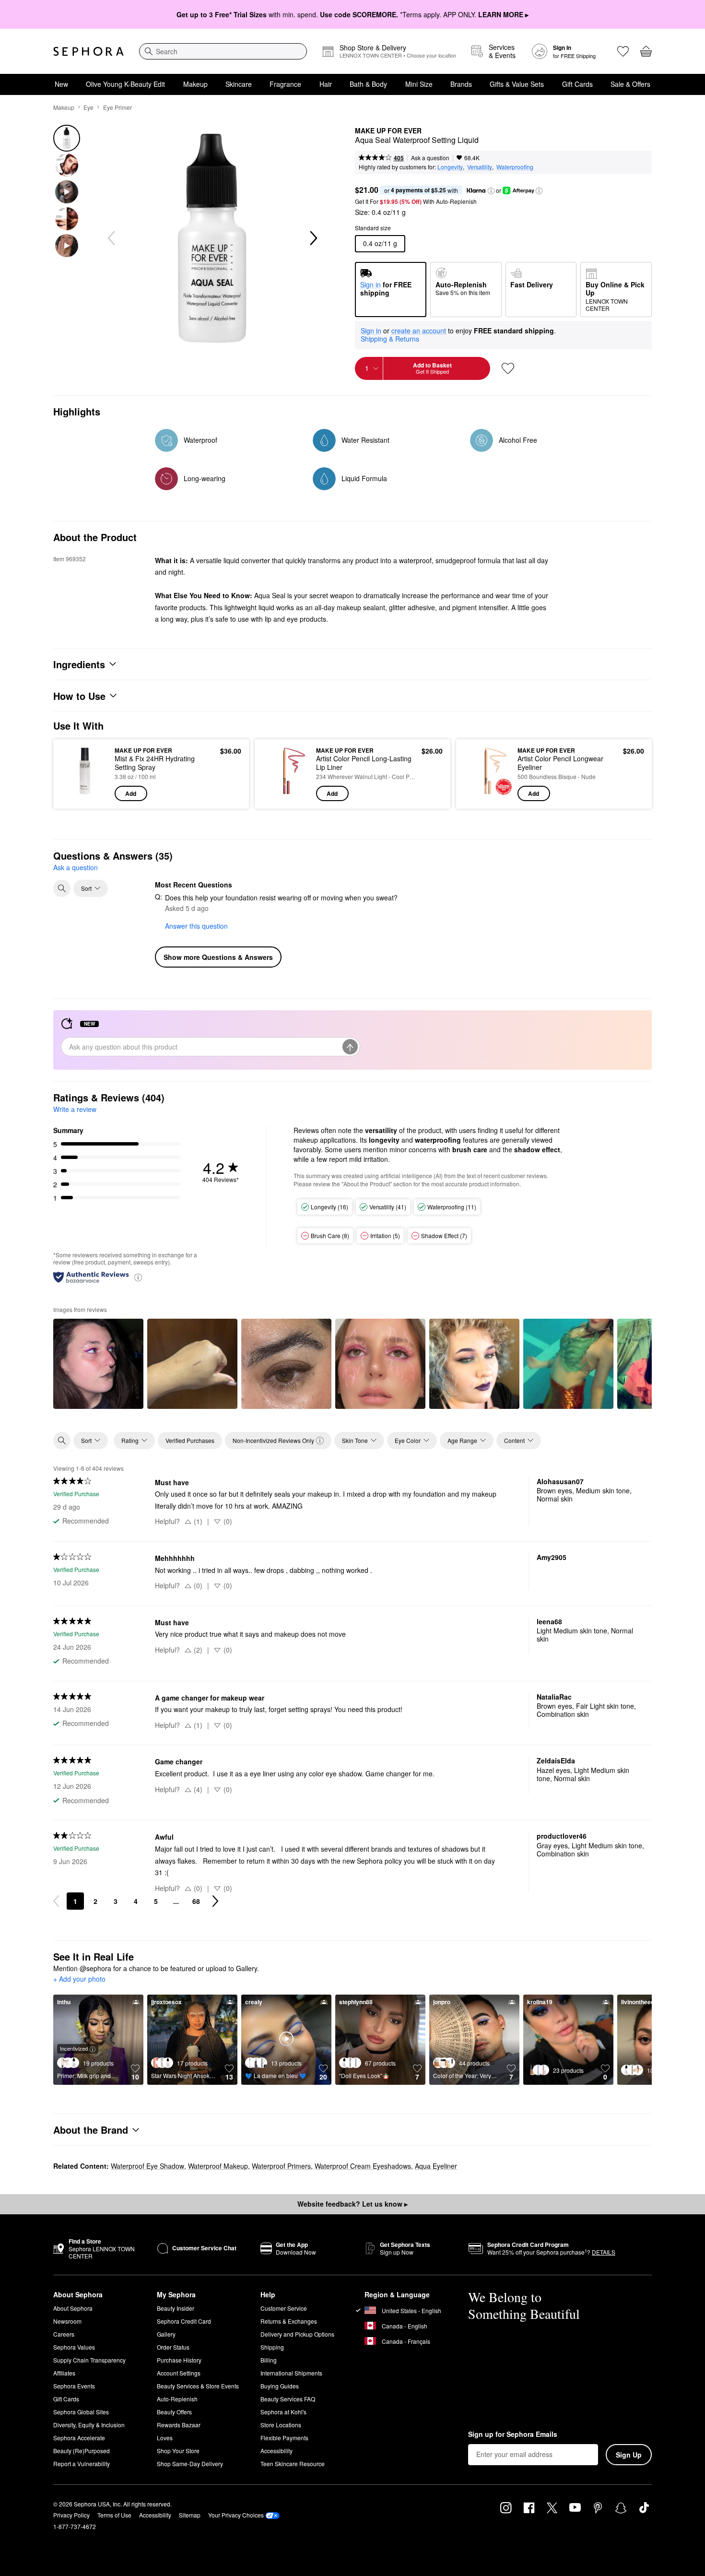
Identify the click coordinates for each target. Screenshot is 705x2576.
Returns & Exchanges (289, 2321)
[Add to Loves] (508, 368)
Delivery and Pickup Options (297, 2334)
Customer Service (284, 2308)
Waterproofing (515, 167)
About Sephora (73, 2308)
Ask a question (430, 158)
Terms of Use (114, 2515)
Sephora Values (74, 2347)
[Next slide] (313, 238)
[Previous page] (56, 1901)
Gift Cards (577, 84)
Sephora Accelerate (79, 2438)
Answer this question (196, 926)
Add (131, 793)
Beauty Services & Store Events (198, 2386)
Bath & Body (368, 84)
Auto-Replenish (177, 2399)
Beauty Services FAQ (288, 2399)
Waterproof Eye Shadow (147, 2166)
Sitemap (190, 2515)
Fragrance (285, 84)
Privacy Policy (71, 2515)
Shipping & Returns (390, 339)
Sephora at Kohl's (283, 2412)
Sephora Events (74, 2386)
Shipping (272, 2347)
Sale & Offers (630, 84)
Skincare (239, 84)
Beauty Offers (174, 2412)
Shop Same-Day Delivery (190, 2464)
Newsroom (67, 2321)
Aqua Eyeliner (436, 2166)
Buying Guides (280, 2386)
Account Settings (179, 2373)
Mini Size (419, 84)
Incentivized (74, 2048)
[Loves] (623, 51)
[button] (491, 191)
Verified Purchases (190, 1440)
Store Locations (281, 2425)
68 (196, 1901)
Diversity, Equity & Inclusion (89, 2425)
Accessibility (276, 2451)
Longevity (450, 167)
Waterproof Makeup (218, 2166)
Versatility (480, 167)
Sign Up (629, 2455)
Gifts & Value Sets (517, 84)
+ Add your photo (79, 1979)
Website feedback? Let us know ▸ (352, 2204)
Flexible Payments (284, 2438)
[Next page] (215, 1901)
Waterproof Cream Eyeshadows (363, 2166)
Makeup (195, 84)
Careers (64, 2334)
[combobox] (223, 51)
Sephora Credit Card (184, 2321)
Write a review (75, 1109)
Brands (461, 84)
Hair (326, 84)
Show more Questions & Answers (218, 957)
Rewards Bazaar (179, 2425)
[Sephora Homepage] (88, 51)
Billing (269, 2360)
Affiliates (64, 2373)
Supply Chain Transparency (89, 2360)
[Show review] (98, 1364)
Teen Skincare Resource (293, 2464)
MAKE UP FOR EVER (388, 131)
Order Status (173, 2347)
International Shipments (291, 2373)
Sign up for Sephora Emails (513, 2434)
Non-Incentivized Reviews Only (273, 1440)
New (61, 84)
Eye (88, 107)
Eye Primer (117, 107)
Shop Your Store (178, 2451)
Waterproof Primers (281, 2166)
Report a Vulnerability (82, 2464)
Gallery (166, 2334)
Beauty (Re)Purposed (82, 2451)
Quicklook (85, 794)
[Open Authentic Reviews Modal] (138, 1277)
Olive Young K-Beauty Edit (125, 84)
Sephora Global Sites (81, 2412)
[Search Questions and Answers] (62, 888)
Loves (165, 2438)
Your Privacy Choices (236, 2515)
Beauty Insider (176, 2308)
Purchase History (179, 2360)
